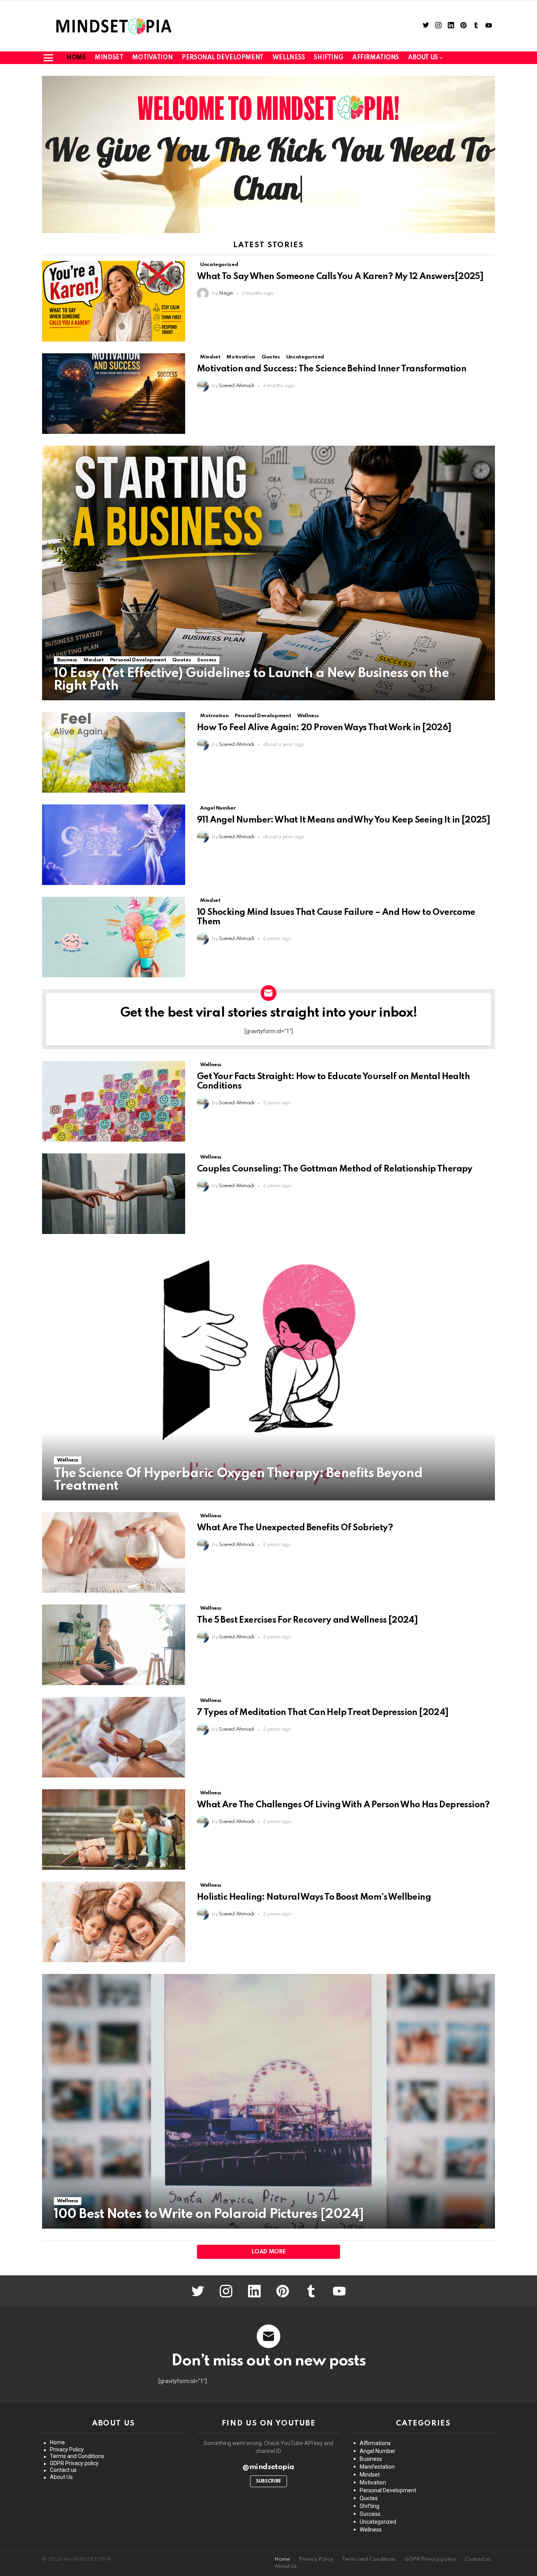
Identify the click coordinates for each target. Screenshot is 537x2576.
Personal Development (223, 58)
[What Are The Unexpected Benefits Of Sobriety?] (114, 1552)
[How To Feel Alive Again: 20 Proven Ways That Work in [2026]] (114, 752)
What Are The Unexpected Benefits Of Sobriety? (295, 1528)
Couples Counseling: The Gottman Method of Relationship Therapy (335, 1169)
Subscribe (268, 2481)
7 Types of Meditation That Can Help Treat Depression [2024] (323, 1713)
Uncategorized (219, 265)
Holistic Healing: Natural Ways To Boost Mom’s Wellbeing (314, 1897)
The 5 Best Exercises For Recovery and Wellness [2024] (307, 1620)
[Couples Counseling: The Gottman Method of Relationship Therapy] (114, 1194)
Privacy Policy (67, 2449)
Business (67, 660)
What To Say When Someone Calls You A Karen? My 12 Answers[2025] (340, 277)
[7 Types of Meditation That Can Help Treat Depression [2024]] (114, 1737)
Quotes (271, 357)
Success (206, 660)
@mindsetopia (268, 2467)
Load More (269, 2252)
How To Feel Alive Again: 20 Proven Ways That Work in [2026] (324, 728)
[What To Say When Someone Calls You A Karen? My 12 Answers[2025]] (114, 301)
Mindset (109, 58)
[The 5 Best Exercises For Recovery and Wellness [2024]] (114, 1645)
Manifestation (377, 2467)
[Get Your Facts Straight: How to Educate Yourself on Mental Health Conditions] (114, 1101)
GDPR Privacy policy (74, 2463)
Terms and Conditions (77, 2456)
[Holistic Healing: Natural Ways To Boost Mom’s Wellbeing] (114, 1922)
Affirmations (376, 58)
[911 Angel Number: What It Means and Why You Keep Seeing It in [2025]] (114, 845)
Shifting (328, 58)
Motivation (152, 58)
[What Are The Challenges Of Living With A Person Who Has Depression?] (114, 1830)
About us (423, 58)
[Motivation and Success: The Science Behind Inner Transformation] (114, 394)
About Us (61, 2477)
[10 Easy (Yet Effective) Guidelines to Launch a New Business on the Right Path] (268, 573)
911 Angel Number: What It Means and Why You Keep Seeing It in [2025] (343, 820)
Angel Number (218, 808)
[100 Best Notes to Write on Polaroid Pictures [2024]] (268, 2101)
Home (76, 58)
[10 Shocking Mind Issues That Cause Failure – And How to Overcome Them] (114, 937)
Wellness (289, 58)
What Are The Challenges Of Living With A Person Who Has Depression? (343, 1805)
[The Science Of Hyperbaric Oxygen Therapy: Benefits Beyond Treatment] (268, 1373)
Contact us (63, 2470)
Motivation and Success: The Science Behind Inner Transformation (332, 369)
